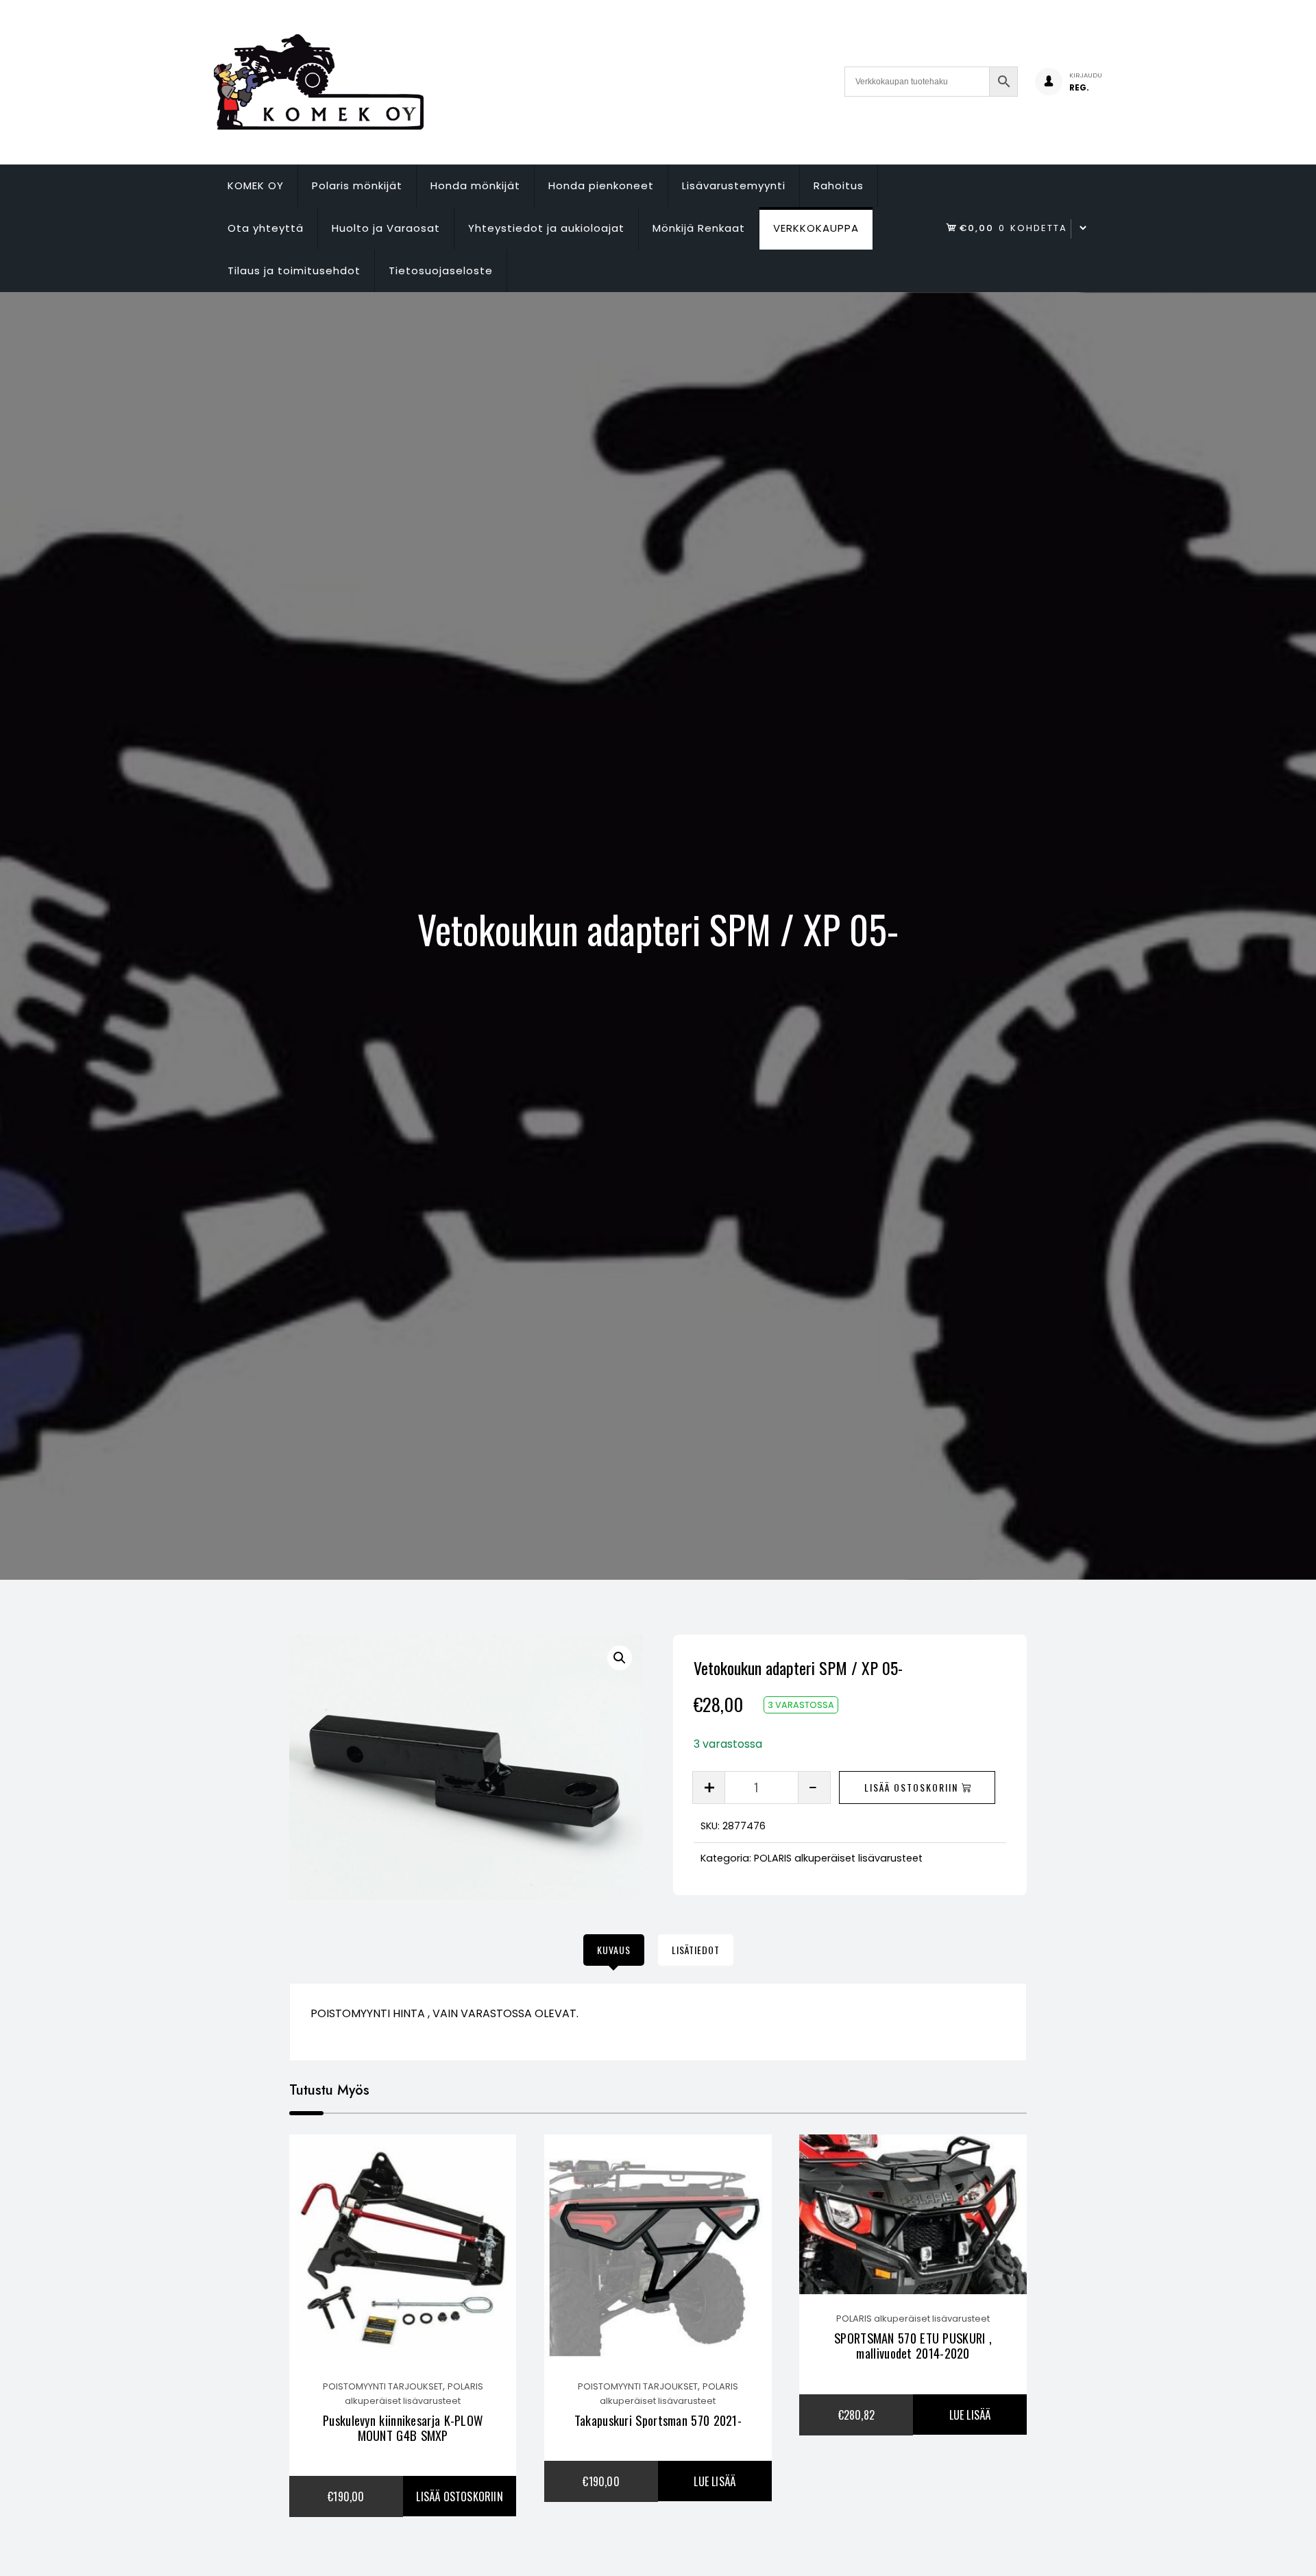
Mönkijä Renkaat (699, 228)
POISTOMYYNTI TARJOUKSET (383, 2386)
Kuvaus (614, 1950)
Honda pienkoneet (601, 185)
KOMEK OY (256, 185)
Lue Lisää (715, 2481)
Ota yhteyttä (266, 228)
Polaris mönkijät (357, 185)
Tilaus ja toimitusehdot (294, 270)
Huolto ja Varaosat (386, 228)
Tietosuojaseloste (441, 270)
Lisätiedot (696, 1950)
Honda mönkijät (475, 185)
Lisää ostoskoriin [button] (459, 2496)
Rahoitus (839, 185)
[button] (620, 1658)
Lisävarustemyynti (734, 185)
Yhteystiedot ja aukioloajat (546, 228)
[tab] (614, 1950)
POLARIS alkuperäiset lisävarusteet (838, 1858)
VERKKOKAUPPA (816, 228)
